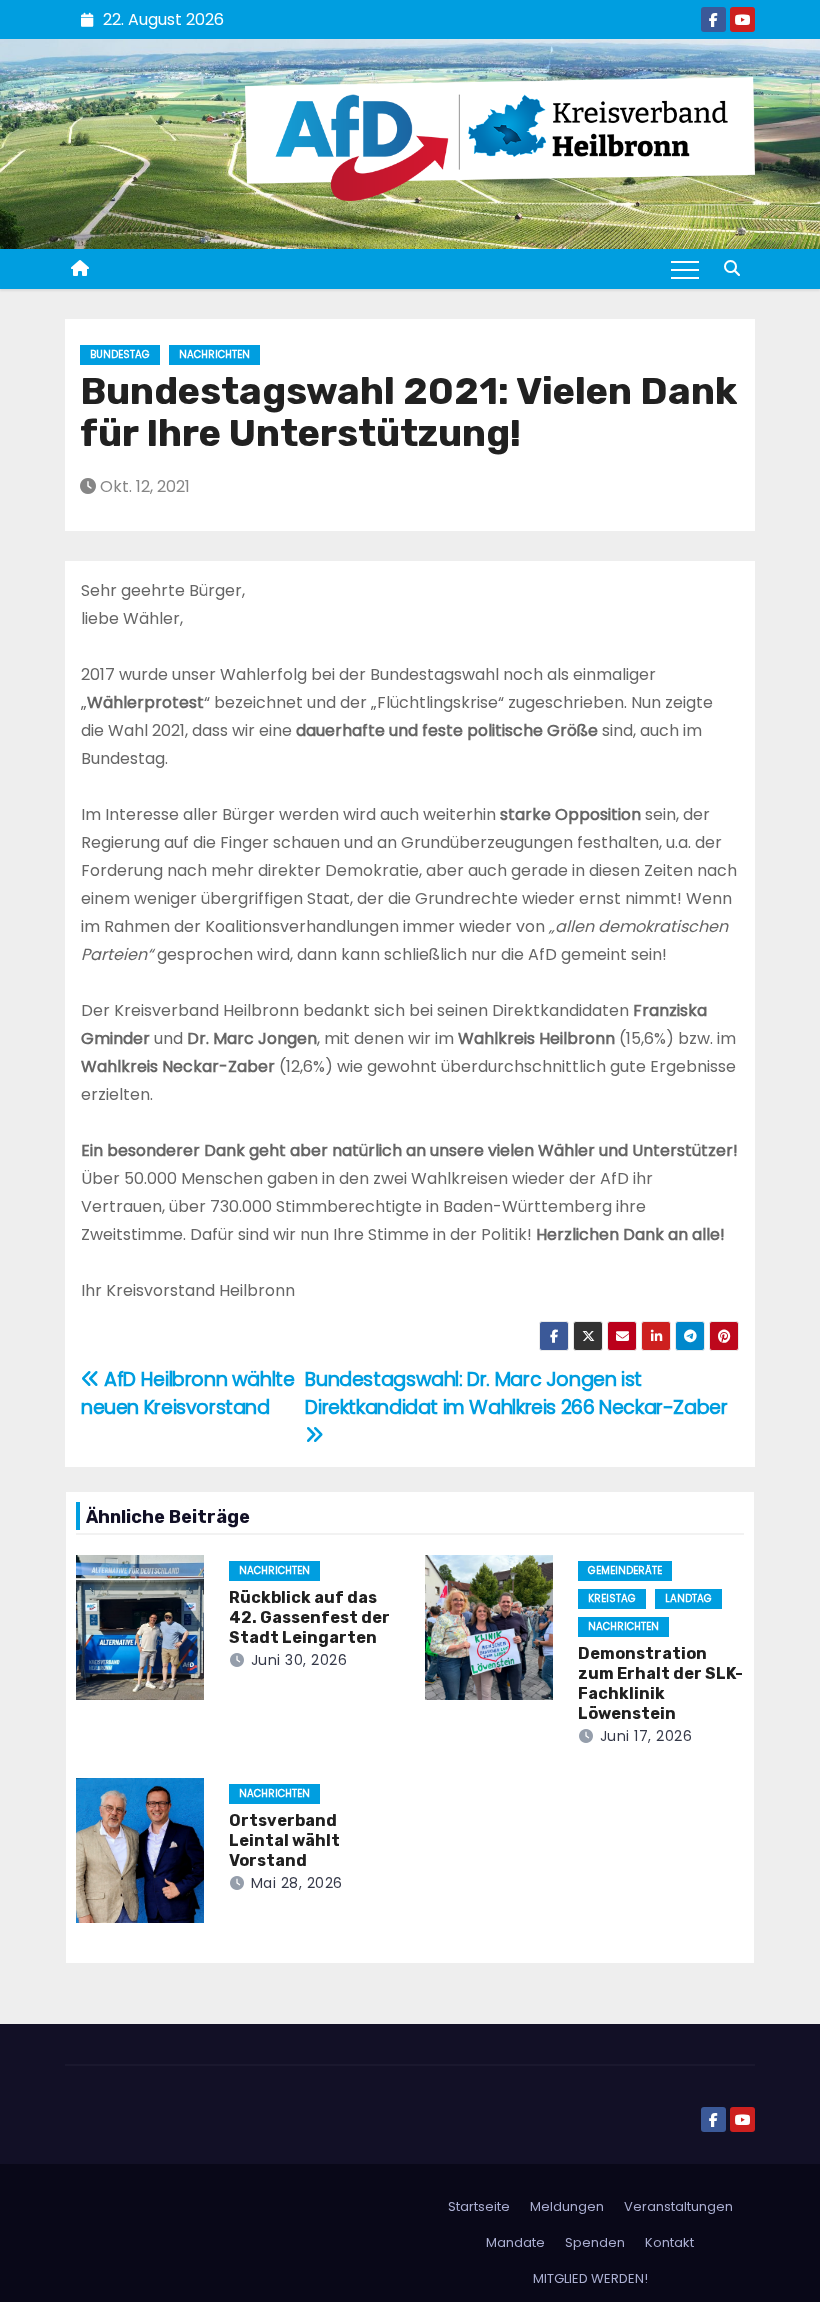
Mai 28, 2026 (297, 1883)
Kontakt (669, 2242)
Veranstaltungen (678, 2206)
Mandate (515, 2242)
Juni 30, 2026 (299, 1660)
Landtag (688, 1598)
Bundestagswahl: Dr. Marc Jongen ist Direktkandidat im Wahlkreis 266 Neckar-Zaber (516, 1393)
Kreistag (612, 1598)
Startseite (479, 2206)
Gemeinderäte (625, 1570)
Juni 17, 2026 (646, 1736)
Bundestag (120, 354)
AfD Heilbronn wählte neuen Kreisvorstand (188, 1393)
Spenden (595, 2242)
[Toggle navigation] (685, 269)
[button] (732, 268)
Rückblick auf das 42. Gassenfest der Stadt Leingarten (309, 1617)
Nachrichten (214, 354)
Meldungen (567, 2206)
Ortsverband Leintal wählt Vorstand (284, 1840)
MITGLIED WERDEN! (590, 2278)
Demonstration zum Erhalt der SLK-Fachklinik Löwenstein (660, 1683)
